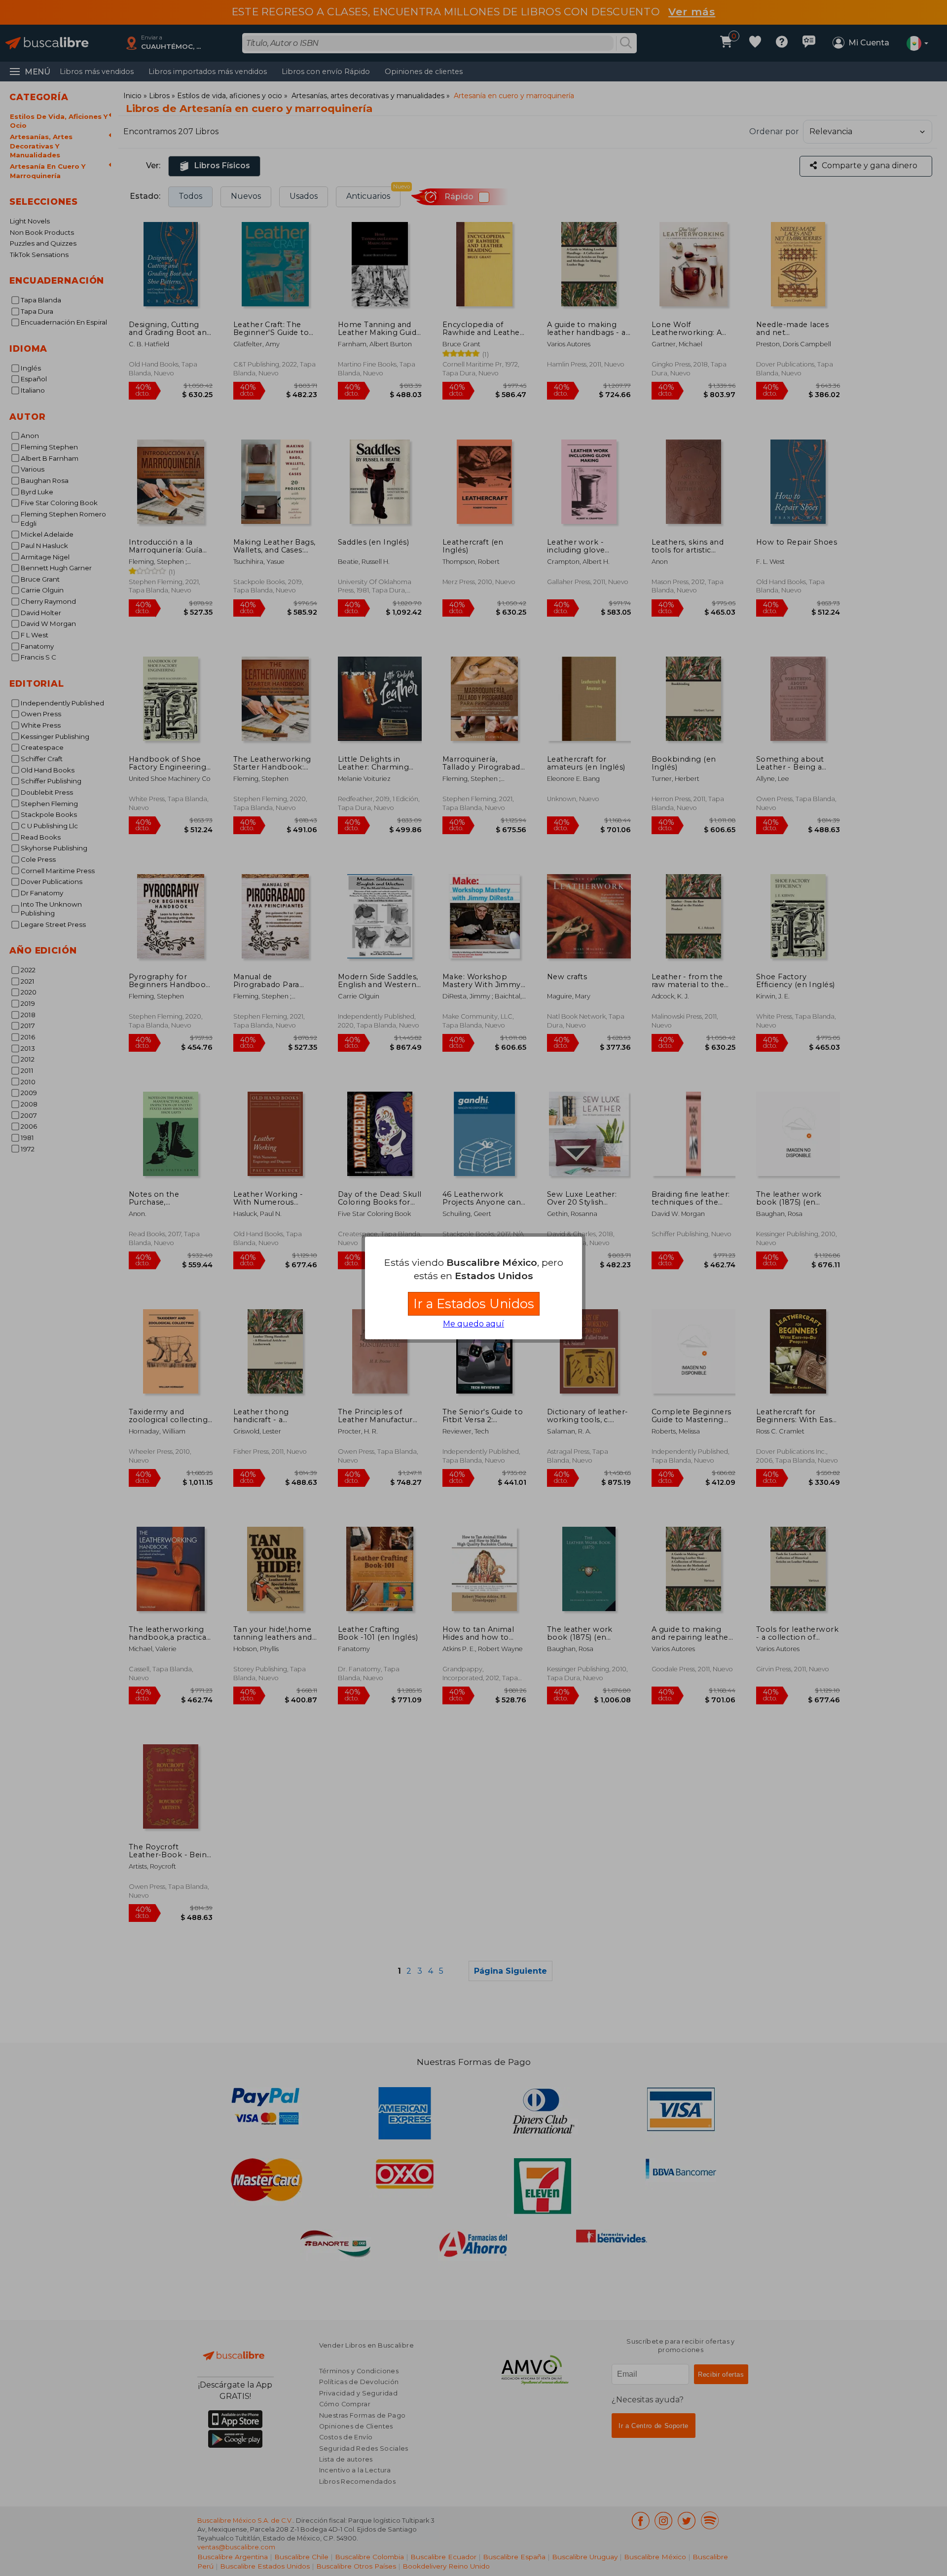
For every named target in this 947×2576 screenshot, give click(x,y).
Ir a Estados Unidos (474, 1304)
